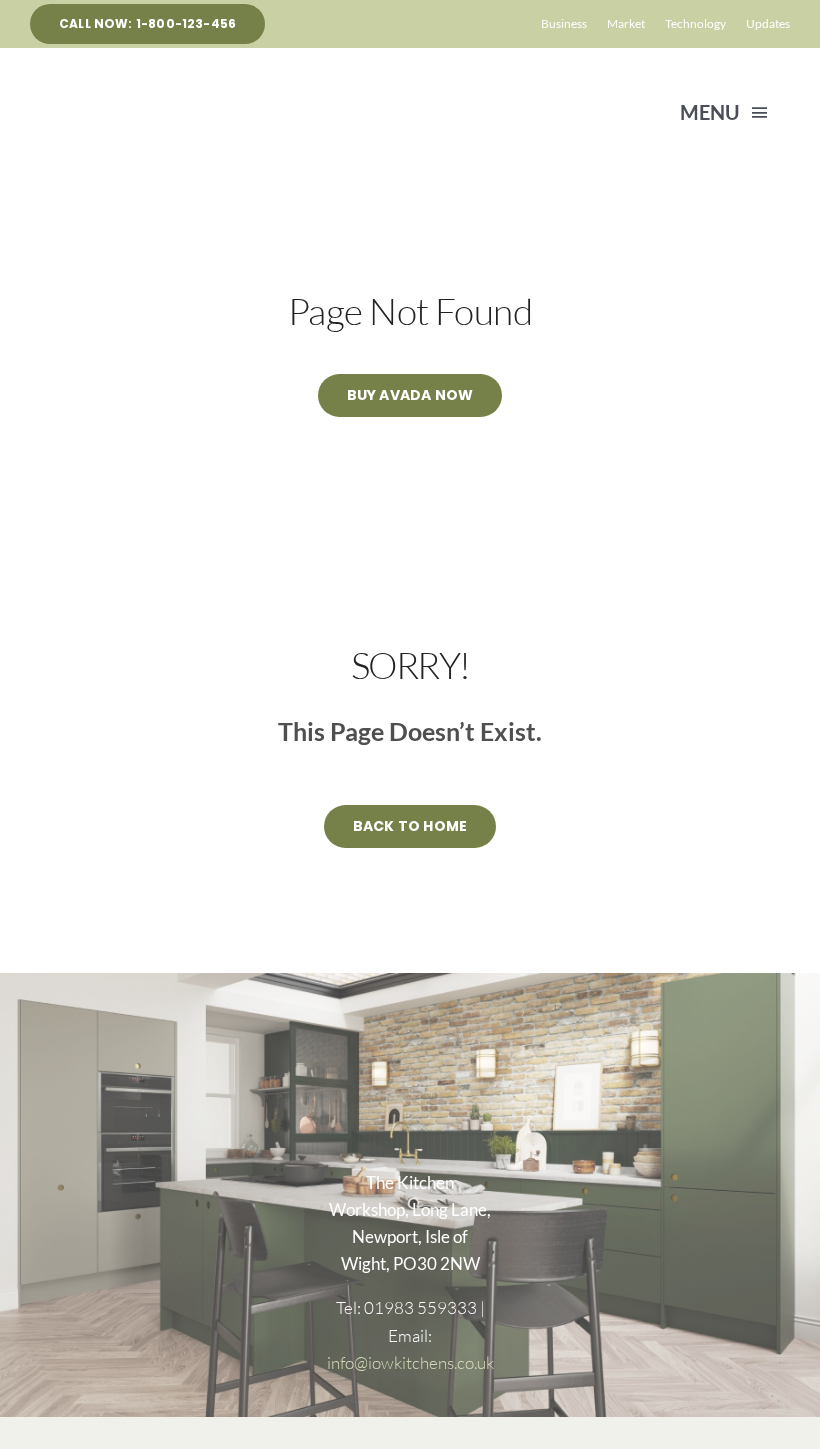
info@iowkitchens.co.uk (410, 1362)
